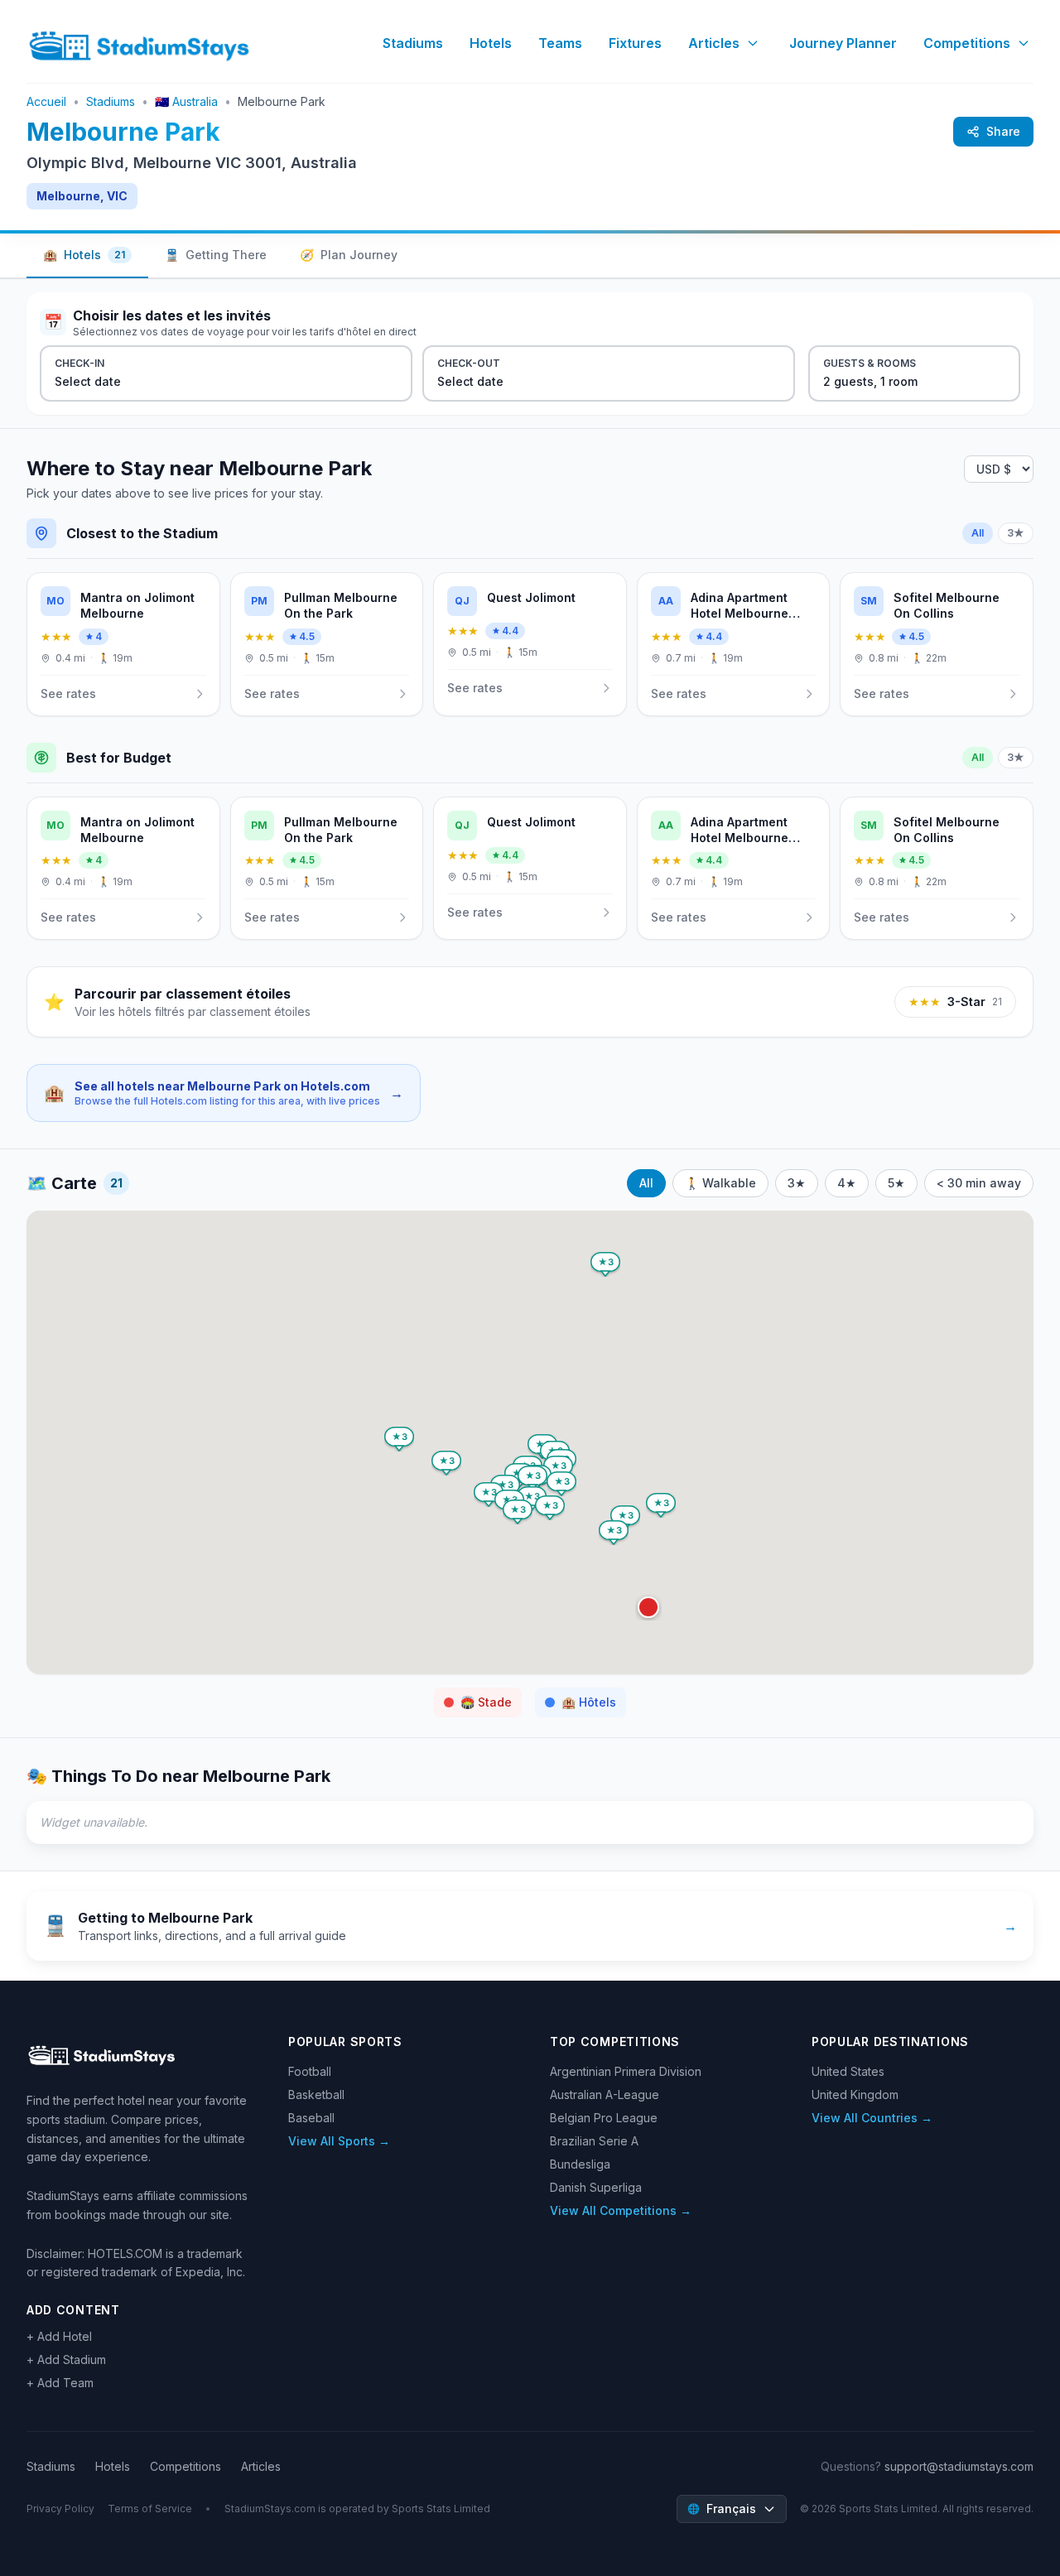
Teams (560, 43)
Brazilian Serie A (594, 2141)
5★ (896, 1183)
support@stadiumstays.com (959, 2466)
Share (1003, 131)
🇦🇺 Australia (186, 101)
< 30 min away (979, 1183)
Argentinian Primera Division (626, 2071)
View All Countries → (872, 2118)
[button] (648, 1607)
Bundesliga (580, 2164)
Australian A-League (605, 2095)
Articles (714, 43)
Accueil (46, 101)
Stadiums (413, 43)
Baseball (311, 2118)
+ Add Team (60, 2383)
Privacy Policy (60, 2509)
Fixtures (635, 43)
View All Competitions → (621, 2210)
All (978, 533)
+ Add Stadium (66, 2359)
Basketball (316, 2095)
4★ (847, 1183)
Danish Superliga (596, 2187)
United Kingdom (855, 2095)
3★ (1016, 533)
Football (310, 2071)
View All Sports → (339, 2141)
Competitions (967, 43)
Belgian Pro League (604, 2118)
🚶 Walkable (720, 1183)
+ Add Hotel (59, 2336)
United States (848, 2071)
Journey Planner (843, 43)
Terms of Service (150, 2509)
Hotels (491, 43)
